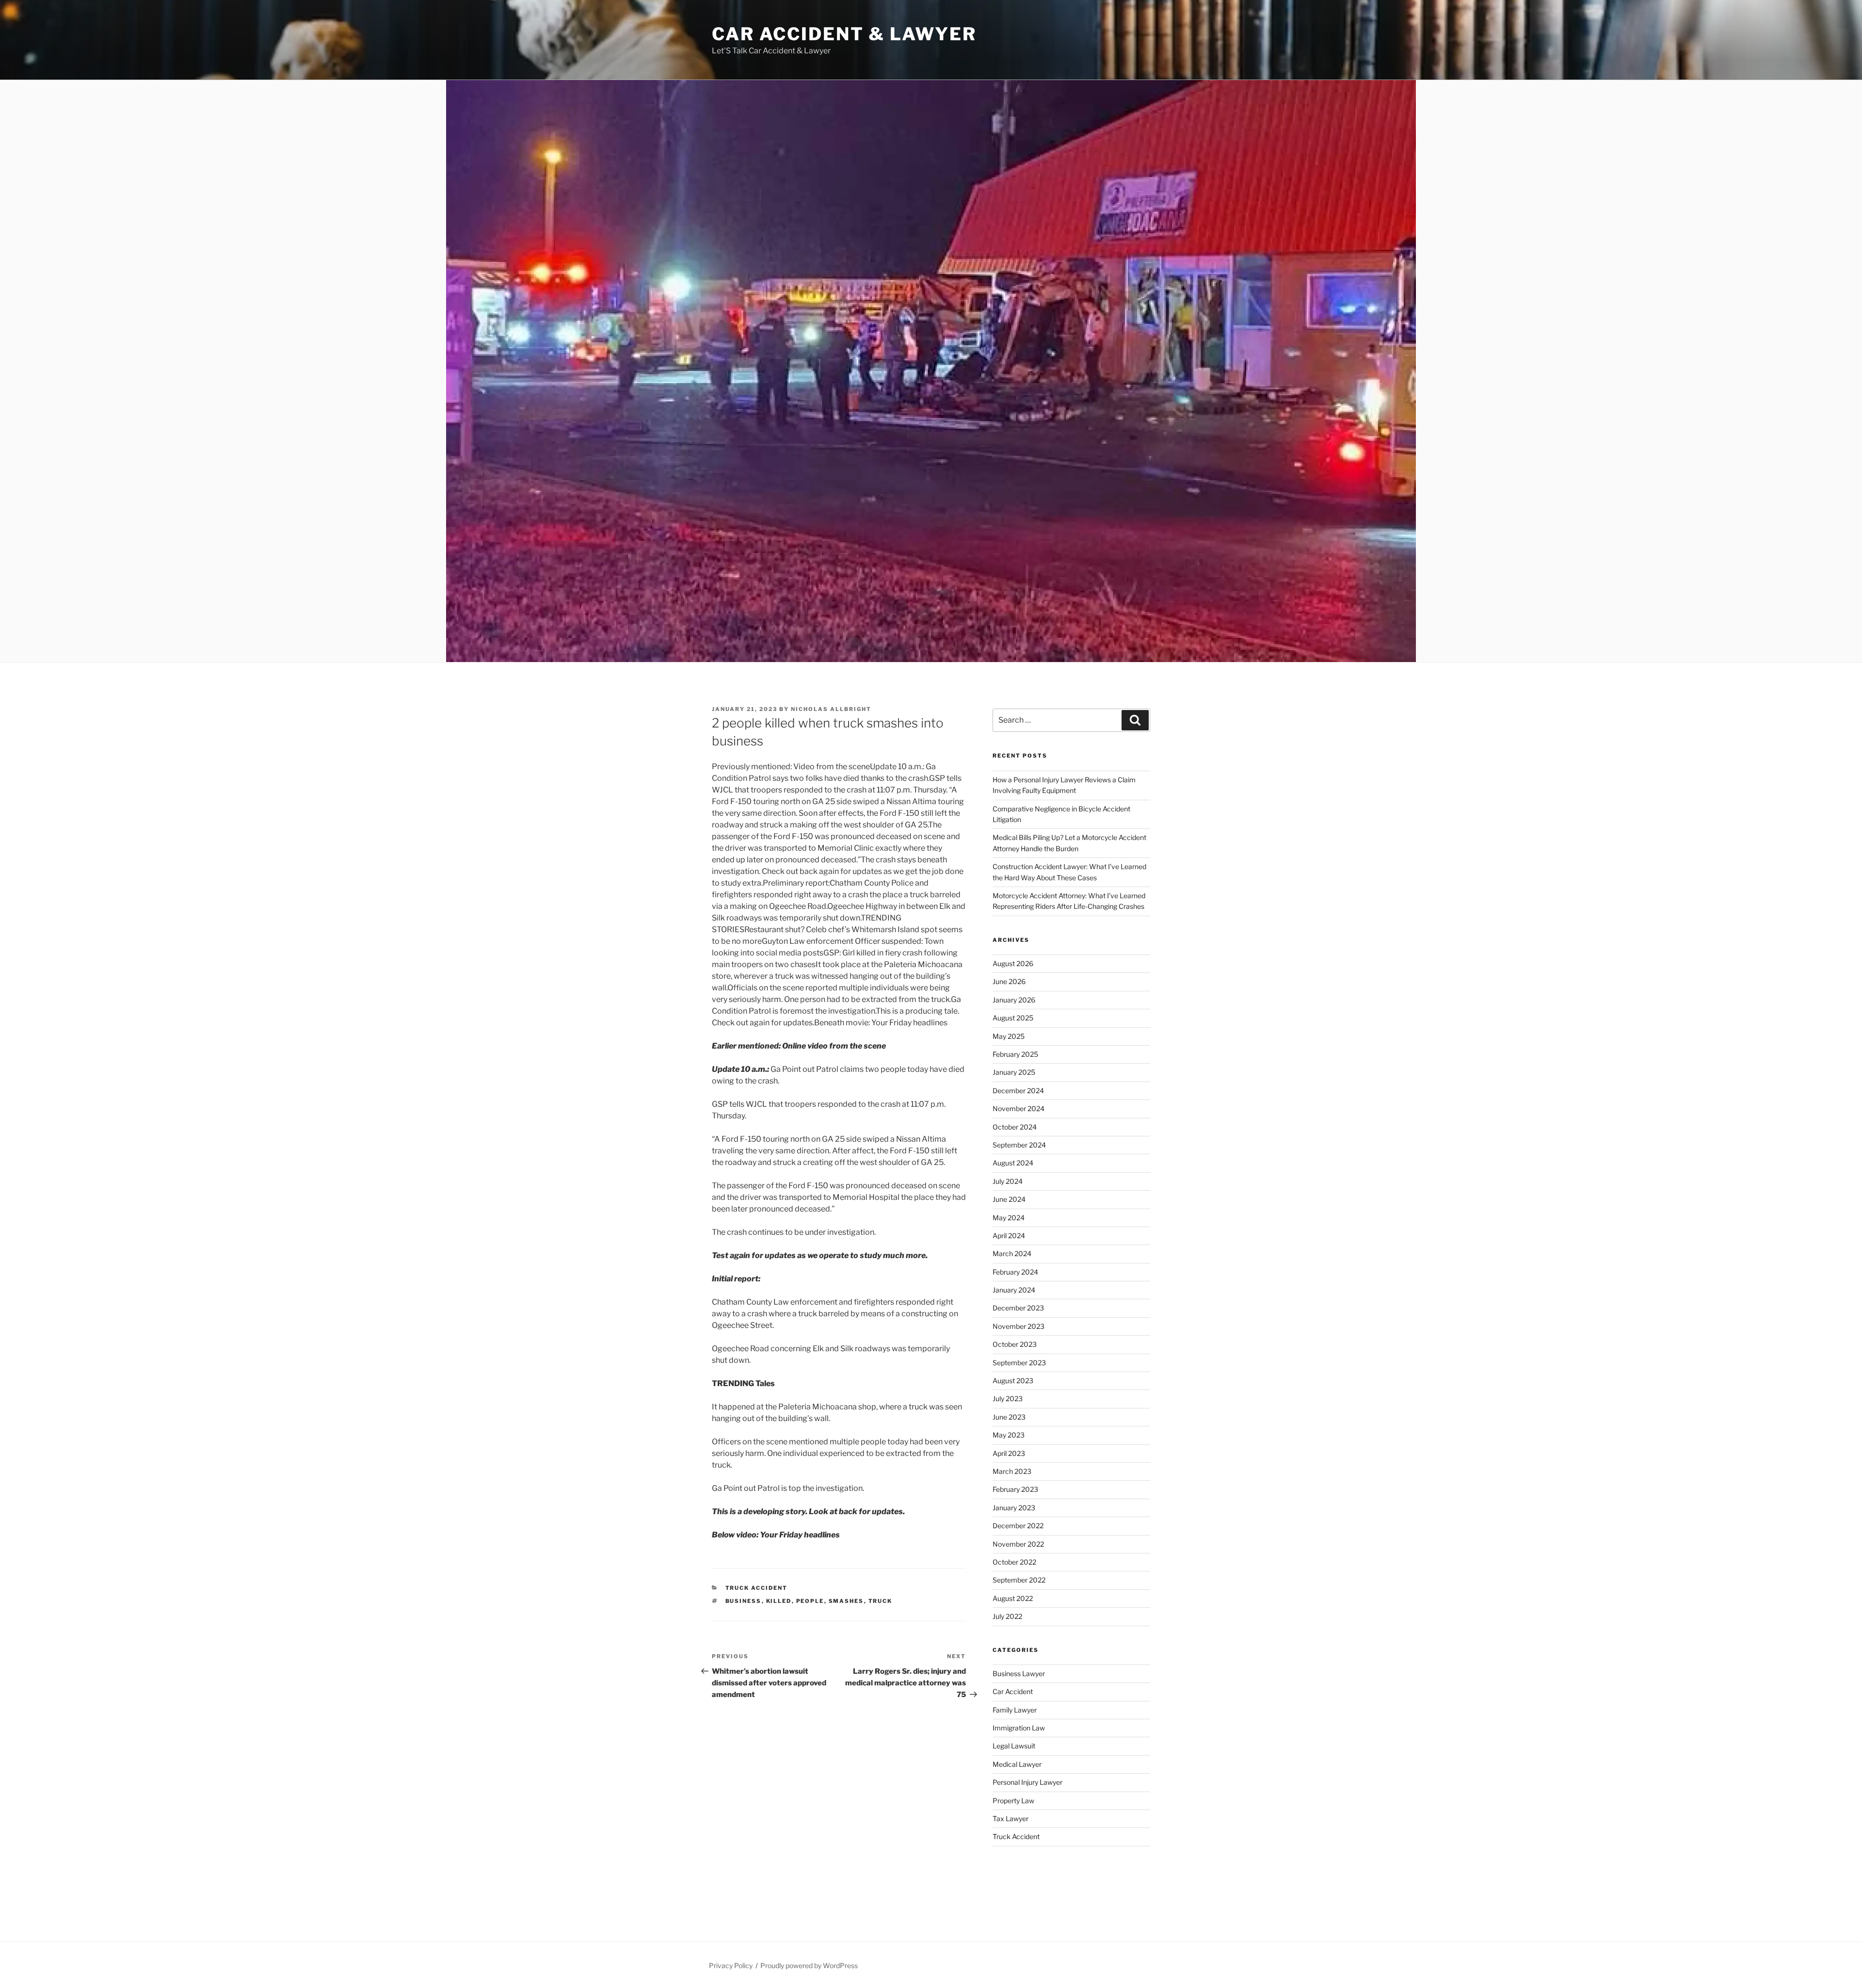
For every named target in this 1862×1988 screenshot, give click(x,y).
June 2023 (1009, 1417)
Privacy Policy (731, 1965)
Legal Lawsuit (1014, 1746)
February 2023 (1015, 1489)
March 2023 (1012, 1471)
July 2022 (1007, 1616)
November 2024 (1019, 1108)
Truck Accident (757, 1588)
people (810, 1601)
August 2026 (1013, 963)
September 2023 (1019, 1363)
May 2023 (1009, 1435)
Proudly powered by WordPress (809, 1965)
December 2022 (1018, 1526)
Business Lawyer (1019, 1673)
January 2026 (1014, 1000)
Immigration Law (1019, 1728)
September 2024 (1019, 1145)
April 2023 (1009, 1453)
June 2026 (1009, 981)
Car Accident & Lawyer (844, 34)
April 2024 (1009, 1236)
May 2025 (1009, 1036)
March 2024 (1012, 1253)
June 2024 (1009, 1199)
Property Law (1013, 1801)
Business (744, 1601)
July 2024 (1008, 1181)
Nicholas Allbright (831, 709)
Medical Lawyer (1017, 1764)
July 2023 (1008, 1398)
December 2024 (1018, 1091)
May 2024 (1009, 1218)
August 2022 (1013, 1598)
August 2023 (1013, 1381)
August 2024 (1013, 1163)
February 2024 (1015, 1272)
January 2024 (1014, 1290)
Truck (881, 1601)
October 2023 (1015, 1344)
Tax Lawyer (1011, 1818)
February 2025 (1015, 1054)
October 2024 (1015, 1127)
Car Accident (1013, 1691)
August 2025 (1013, 1018)
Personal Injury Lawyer (1027, 1782)
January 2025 (1014, 1072)
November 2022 (1018, 1544)
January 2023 (1014, 1508)
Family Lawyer (1015, 1710)
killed (779, 1601)
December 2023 (1018, 1308)
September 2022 (1019, 1580)
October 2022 (1014, 1562)
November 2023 (1019, 1326)
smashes (846, 1601)
